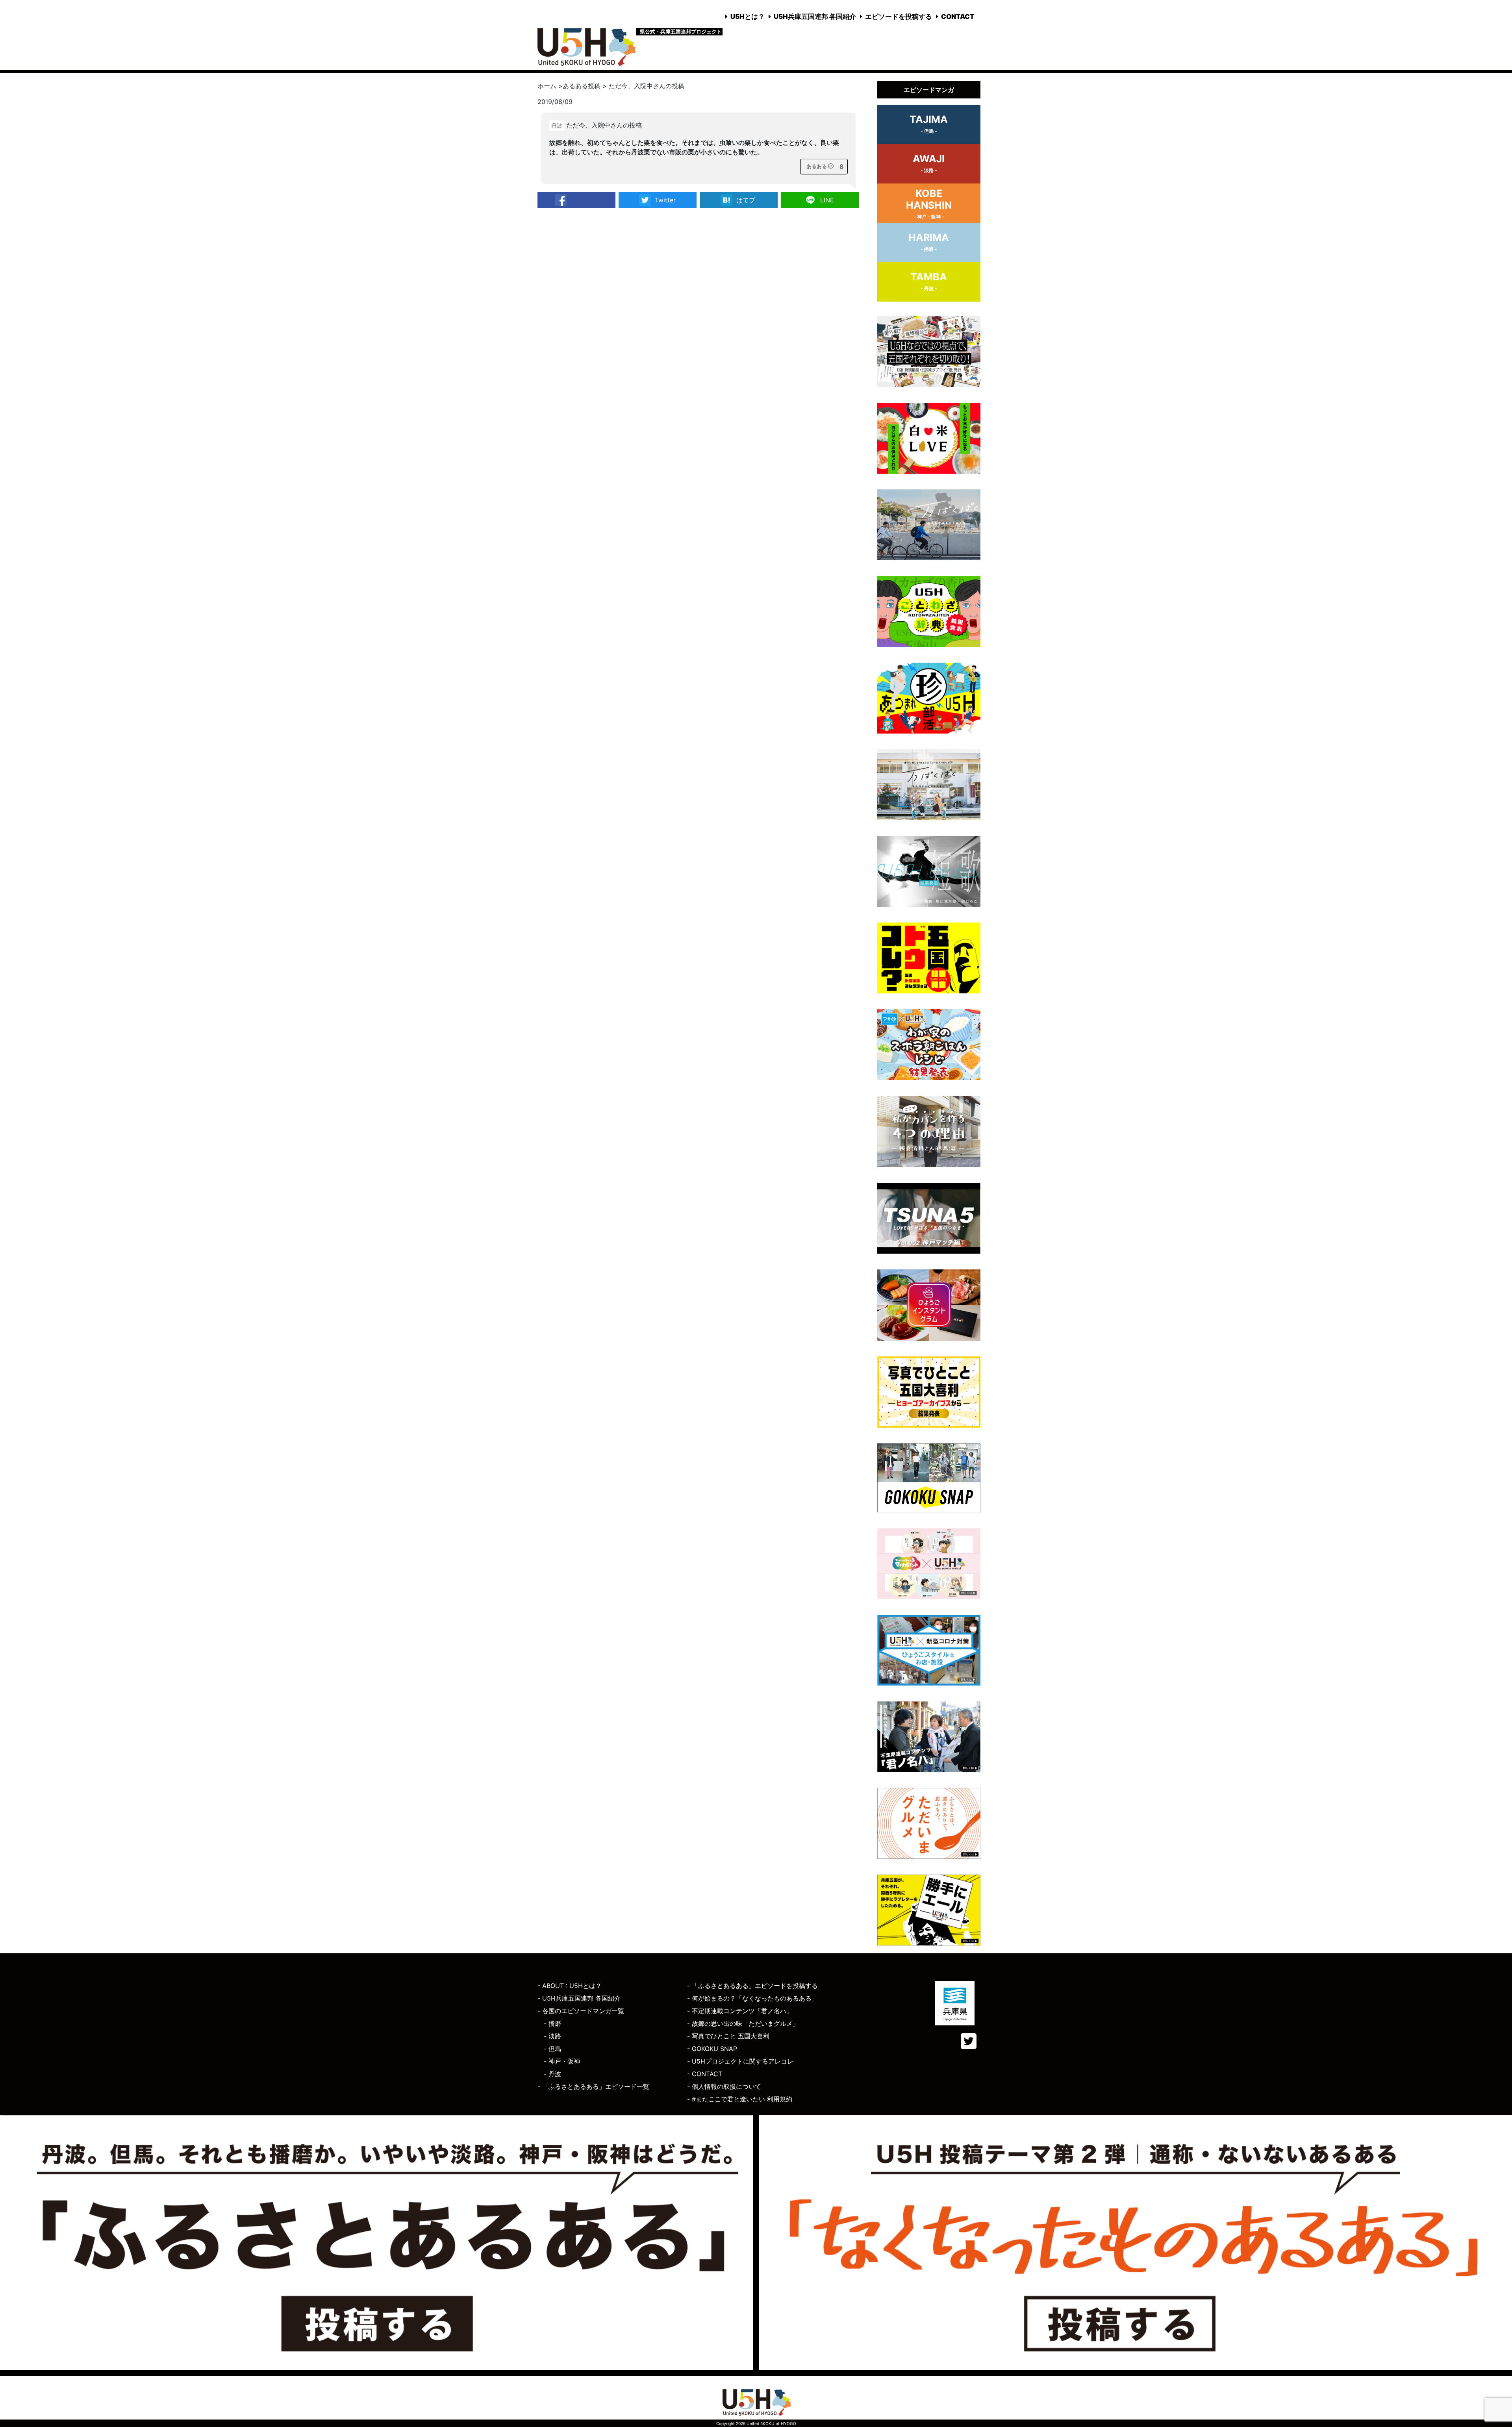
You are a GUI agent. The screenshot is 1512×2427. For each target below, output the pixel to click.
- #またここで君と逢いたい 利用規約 (740, 2099)
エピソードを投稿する (899, 17)
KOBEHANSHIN (929, 204)
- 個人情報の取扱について (724, 2086)
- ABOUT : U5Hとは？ (570, 1986)
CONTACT (958, 17)
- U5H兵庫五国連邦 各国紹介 (579, 1998)
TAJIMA (929, 124)
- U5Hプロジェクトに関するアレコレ (740, 2061)
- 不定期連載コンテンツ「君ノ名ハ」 (740, 2011)
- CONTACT (705, 2074)
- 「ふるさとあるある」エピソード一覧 (593, 2086)
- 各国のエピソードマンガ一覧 (581, 2011)
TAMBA (929, 281)
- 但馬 (552, 2049)
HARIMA (929, 242)
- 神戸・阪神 (562, 2061)
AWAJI (929, 163)
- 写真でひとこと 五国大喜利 (728, 2036)
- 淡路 (552, 2036)
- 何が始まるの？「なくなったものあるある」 (752, 1998)
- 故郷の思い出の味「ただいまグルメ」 (743, 2023)
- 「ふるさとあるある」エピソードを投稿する (752, 1986)
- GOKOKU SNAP (712, 2049)
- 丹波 (552, 2074)
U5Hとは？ (748, 17)
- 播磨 (552, 2023)
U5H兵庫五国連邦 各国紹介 (815, 17)
